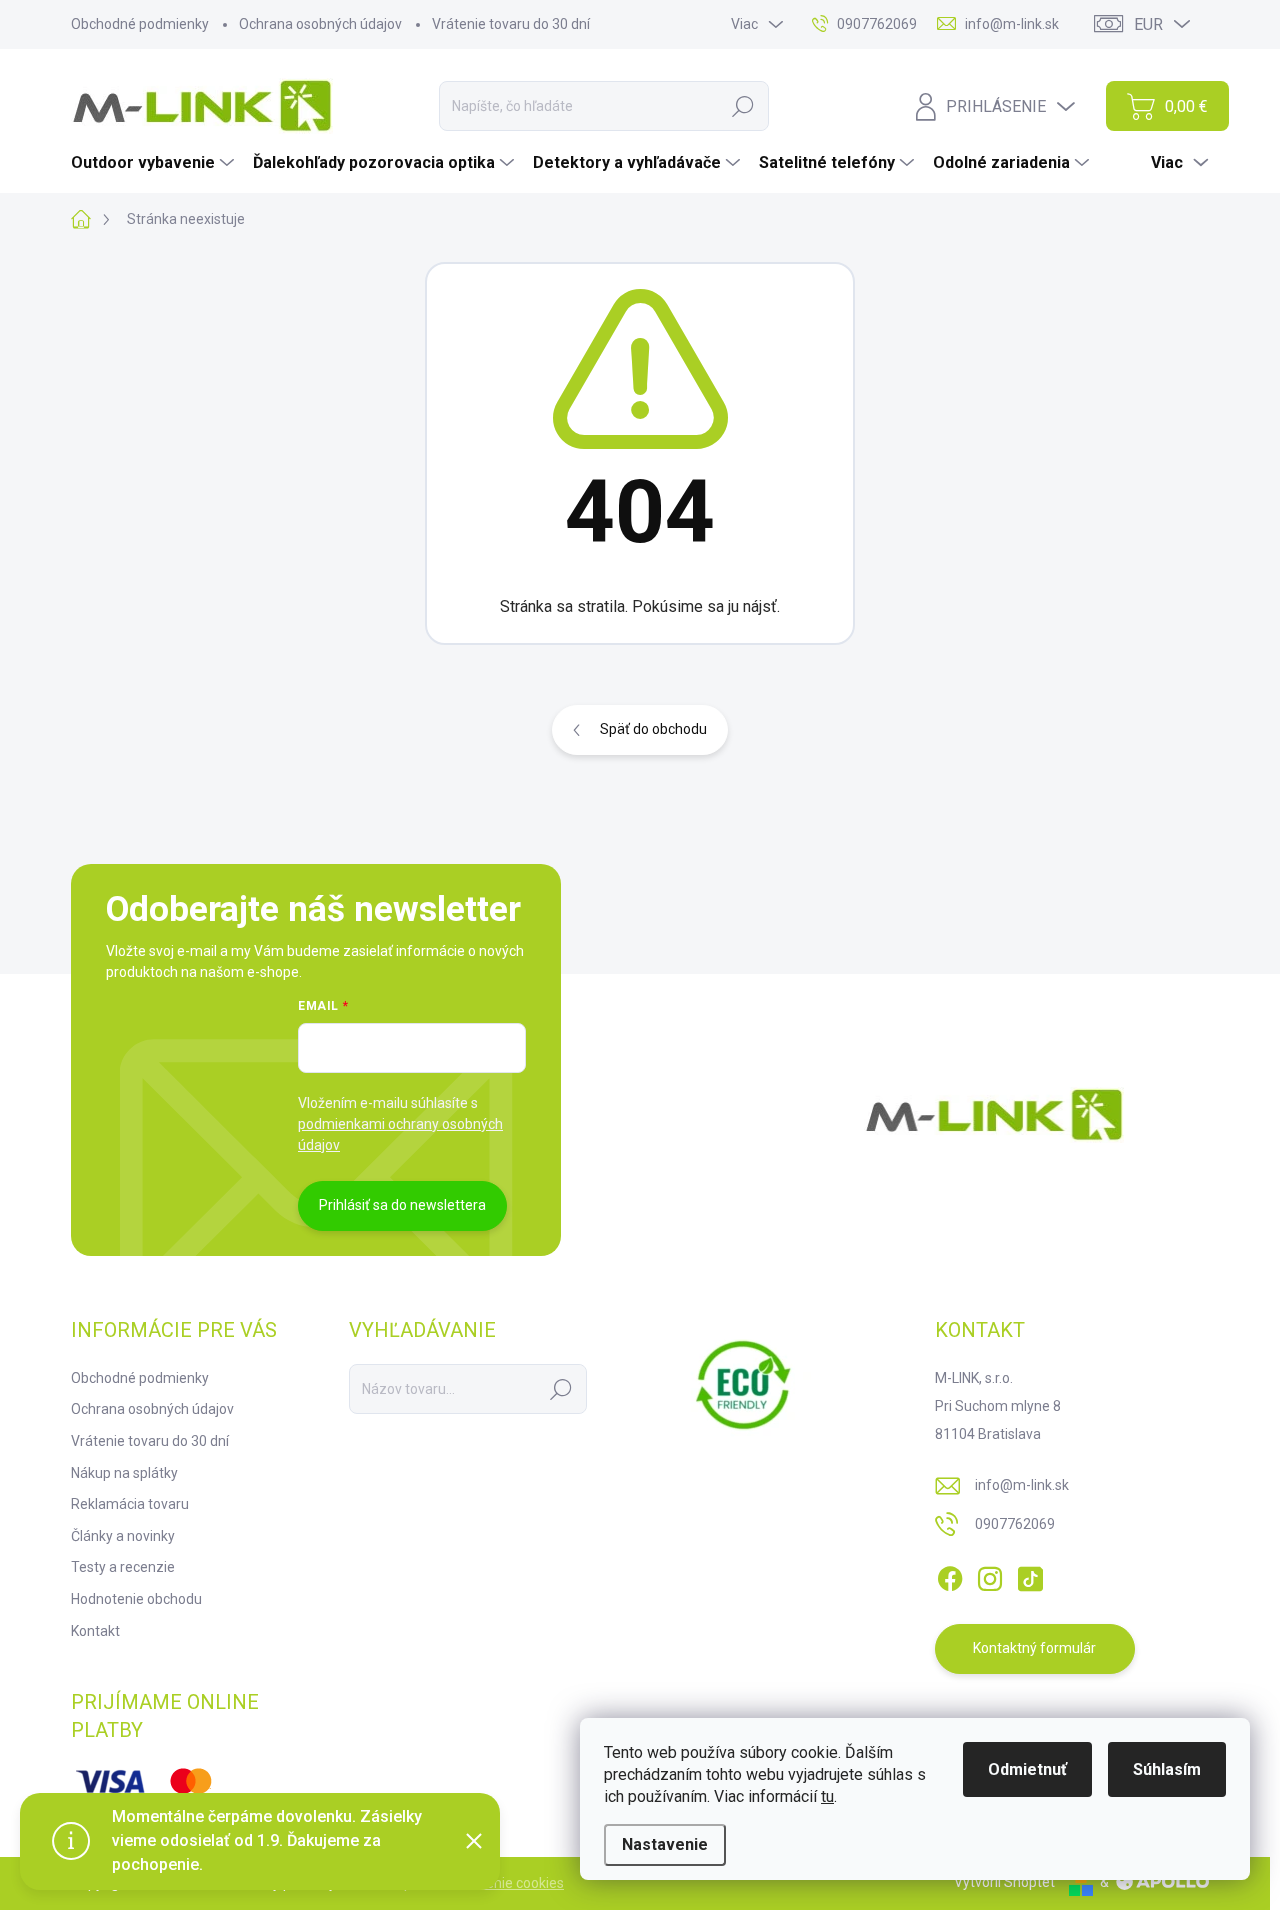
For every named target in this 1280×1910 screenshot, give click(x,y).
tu (827, 1796)
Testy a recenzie (123, 1567)
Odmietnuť (1027, 1769)
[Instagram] (990, 1575)
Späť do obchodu (653, 729)
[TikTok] (1030, 1575)
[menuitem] (155, 163)
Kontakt (95, 1631)
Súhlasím (1167, 1769)
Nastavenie (665, 1844)
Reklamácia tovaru (130, 1504)
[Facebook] (950, 1575)
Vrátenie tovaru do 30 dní (511, 24)
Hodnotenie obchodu (136, 1599)
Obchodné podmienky (140, 24)
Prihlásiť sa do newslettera (402, 1205)
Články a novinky (123, 1536)
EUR (1148, 24)
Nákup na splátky (124, 1473)
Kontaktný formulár (1034, 1648)
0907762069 (1015, 1524)
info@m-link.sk (1022, 1485)
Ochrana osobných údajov (320, 24)
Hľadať (743, 106)
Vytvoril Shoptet (1004, 1882)
